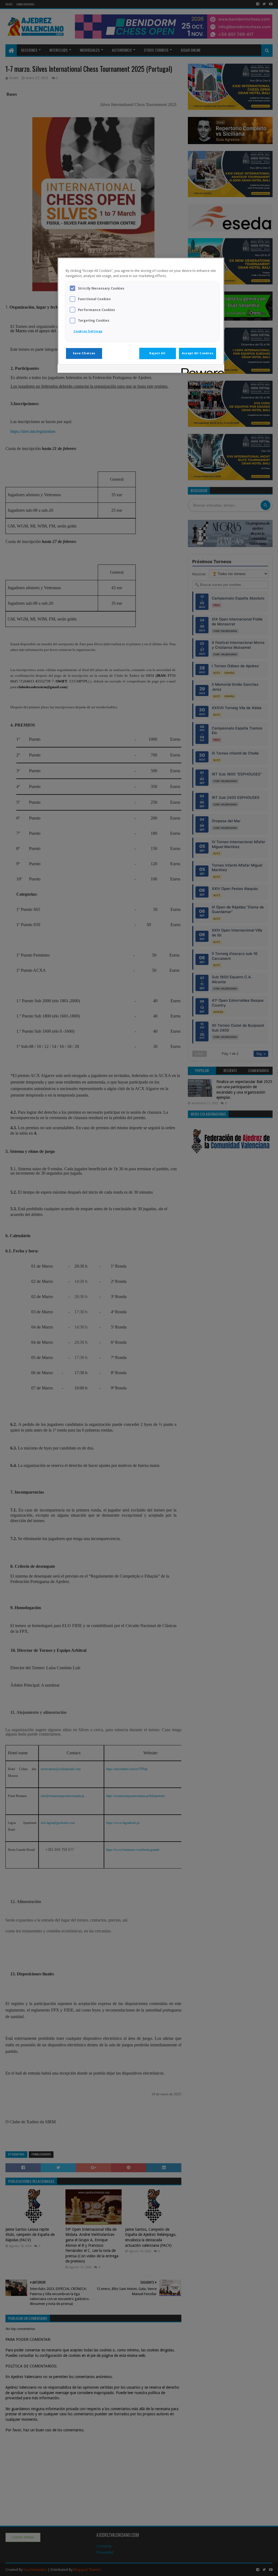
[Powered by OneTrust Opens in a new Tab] (201, 369)
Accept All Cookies (198, 353)
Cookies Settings (88, 331)
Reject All (157, 353)
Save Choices (84, 353)
